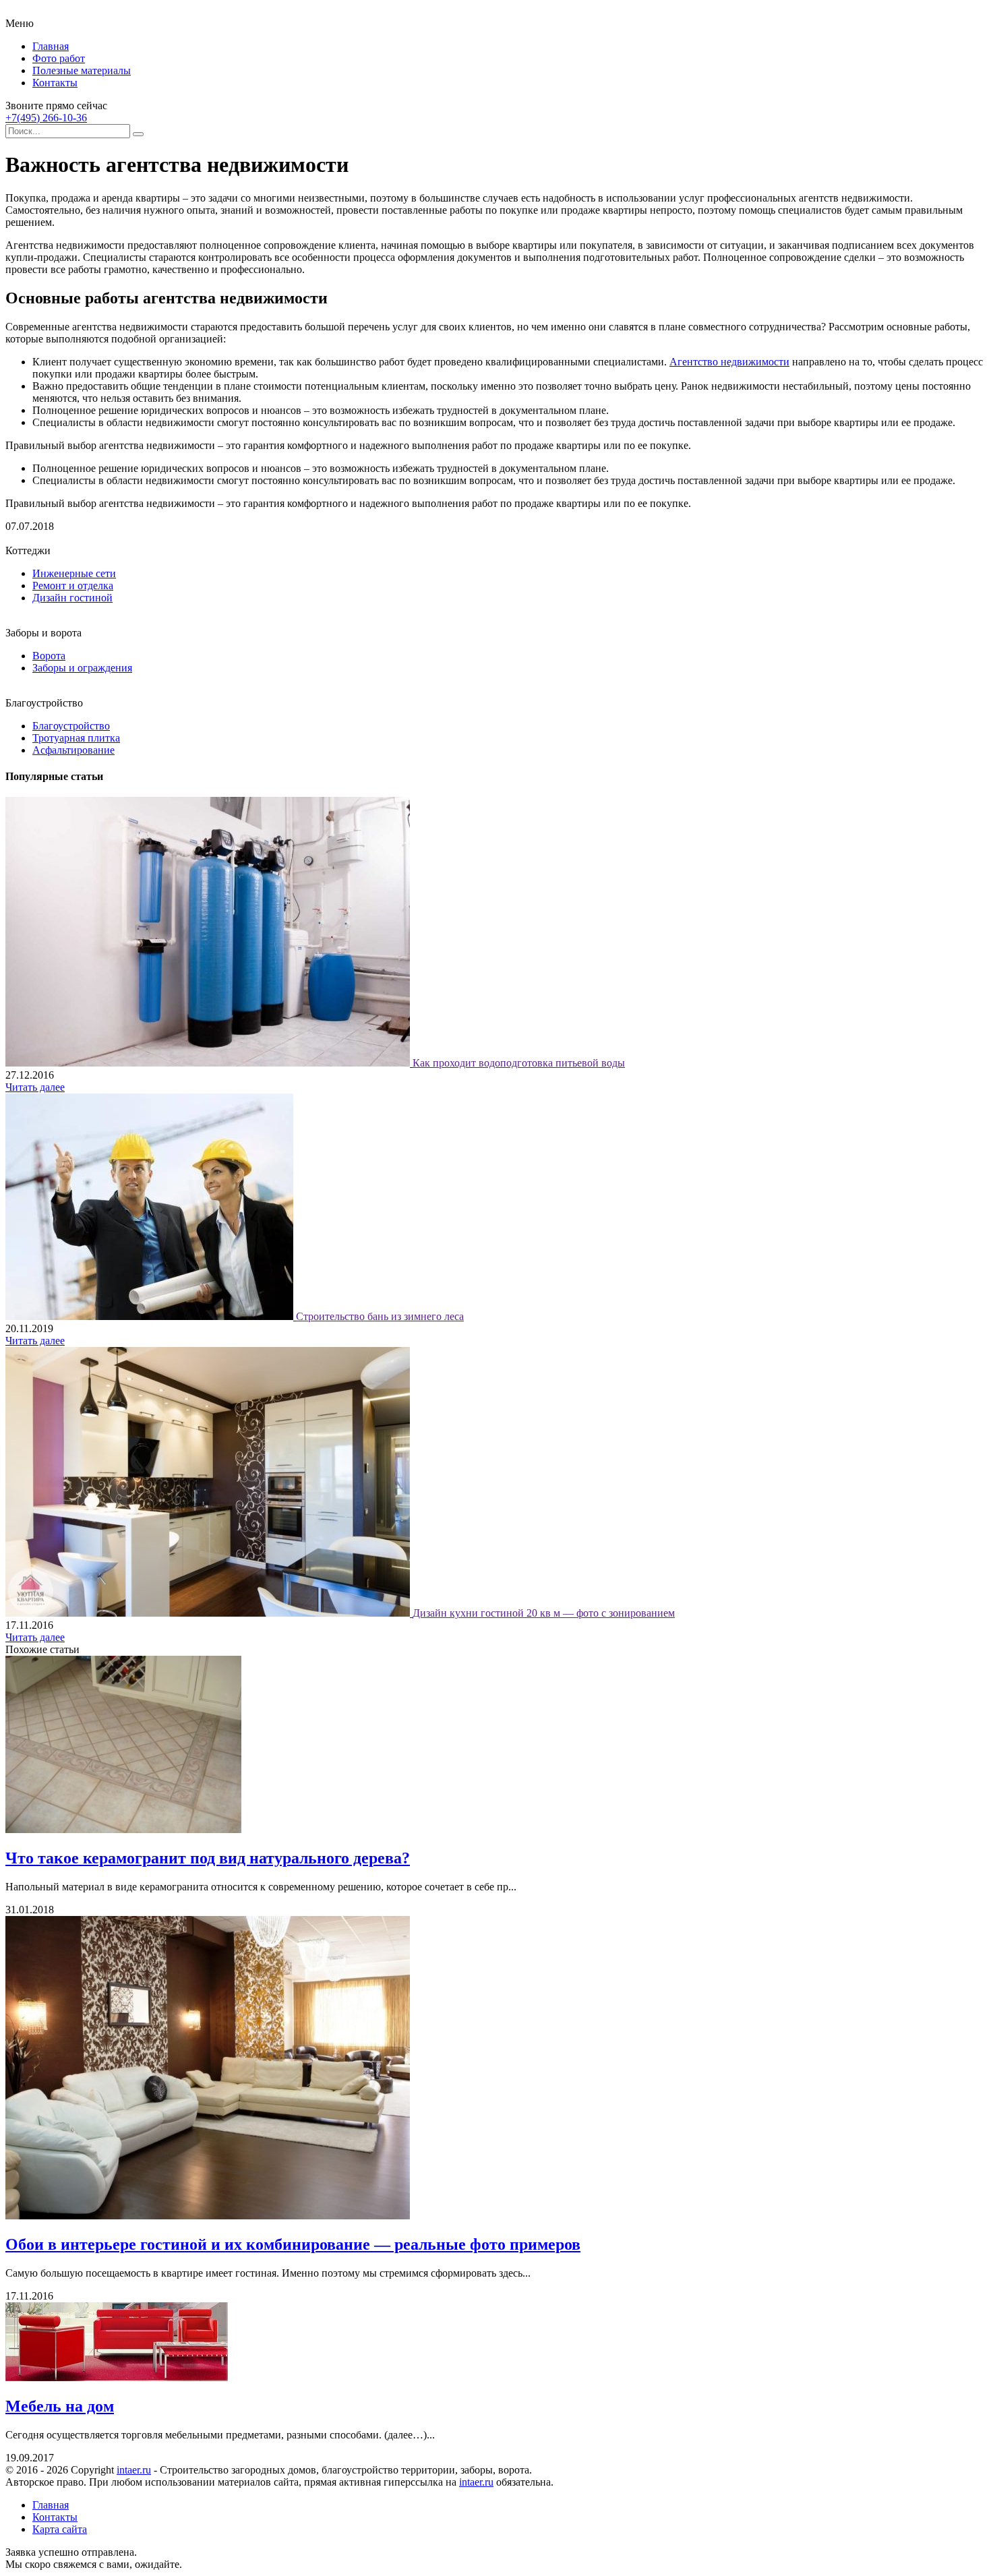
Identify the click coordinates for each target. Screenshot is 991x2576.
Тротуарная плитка (76, 738)
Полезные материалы (82, 70)
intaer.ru (134, 2470)
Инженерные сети (74, 573)
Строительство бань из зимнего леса (380, 1316)
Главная (51, 46)
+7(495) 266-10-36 (46, 118)
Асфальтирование (73, 750)
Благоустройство (71, 726)
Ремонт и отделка (73, 586)
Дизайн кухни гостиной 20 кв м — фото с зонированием (544, 1613)
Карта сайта (60, 2529)
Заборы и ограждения (82, 668)
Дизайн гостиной (72, 598)
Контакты (55, 83)
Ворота (49, 656)
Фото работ (59, 58)
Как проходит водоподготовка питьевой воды (519, 1063)
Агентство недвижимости (729, 362)
